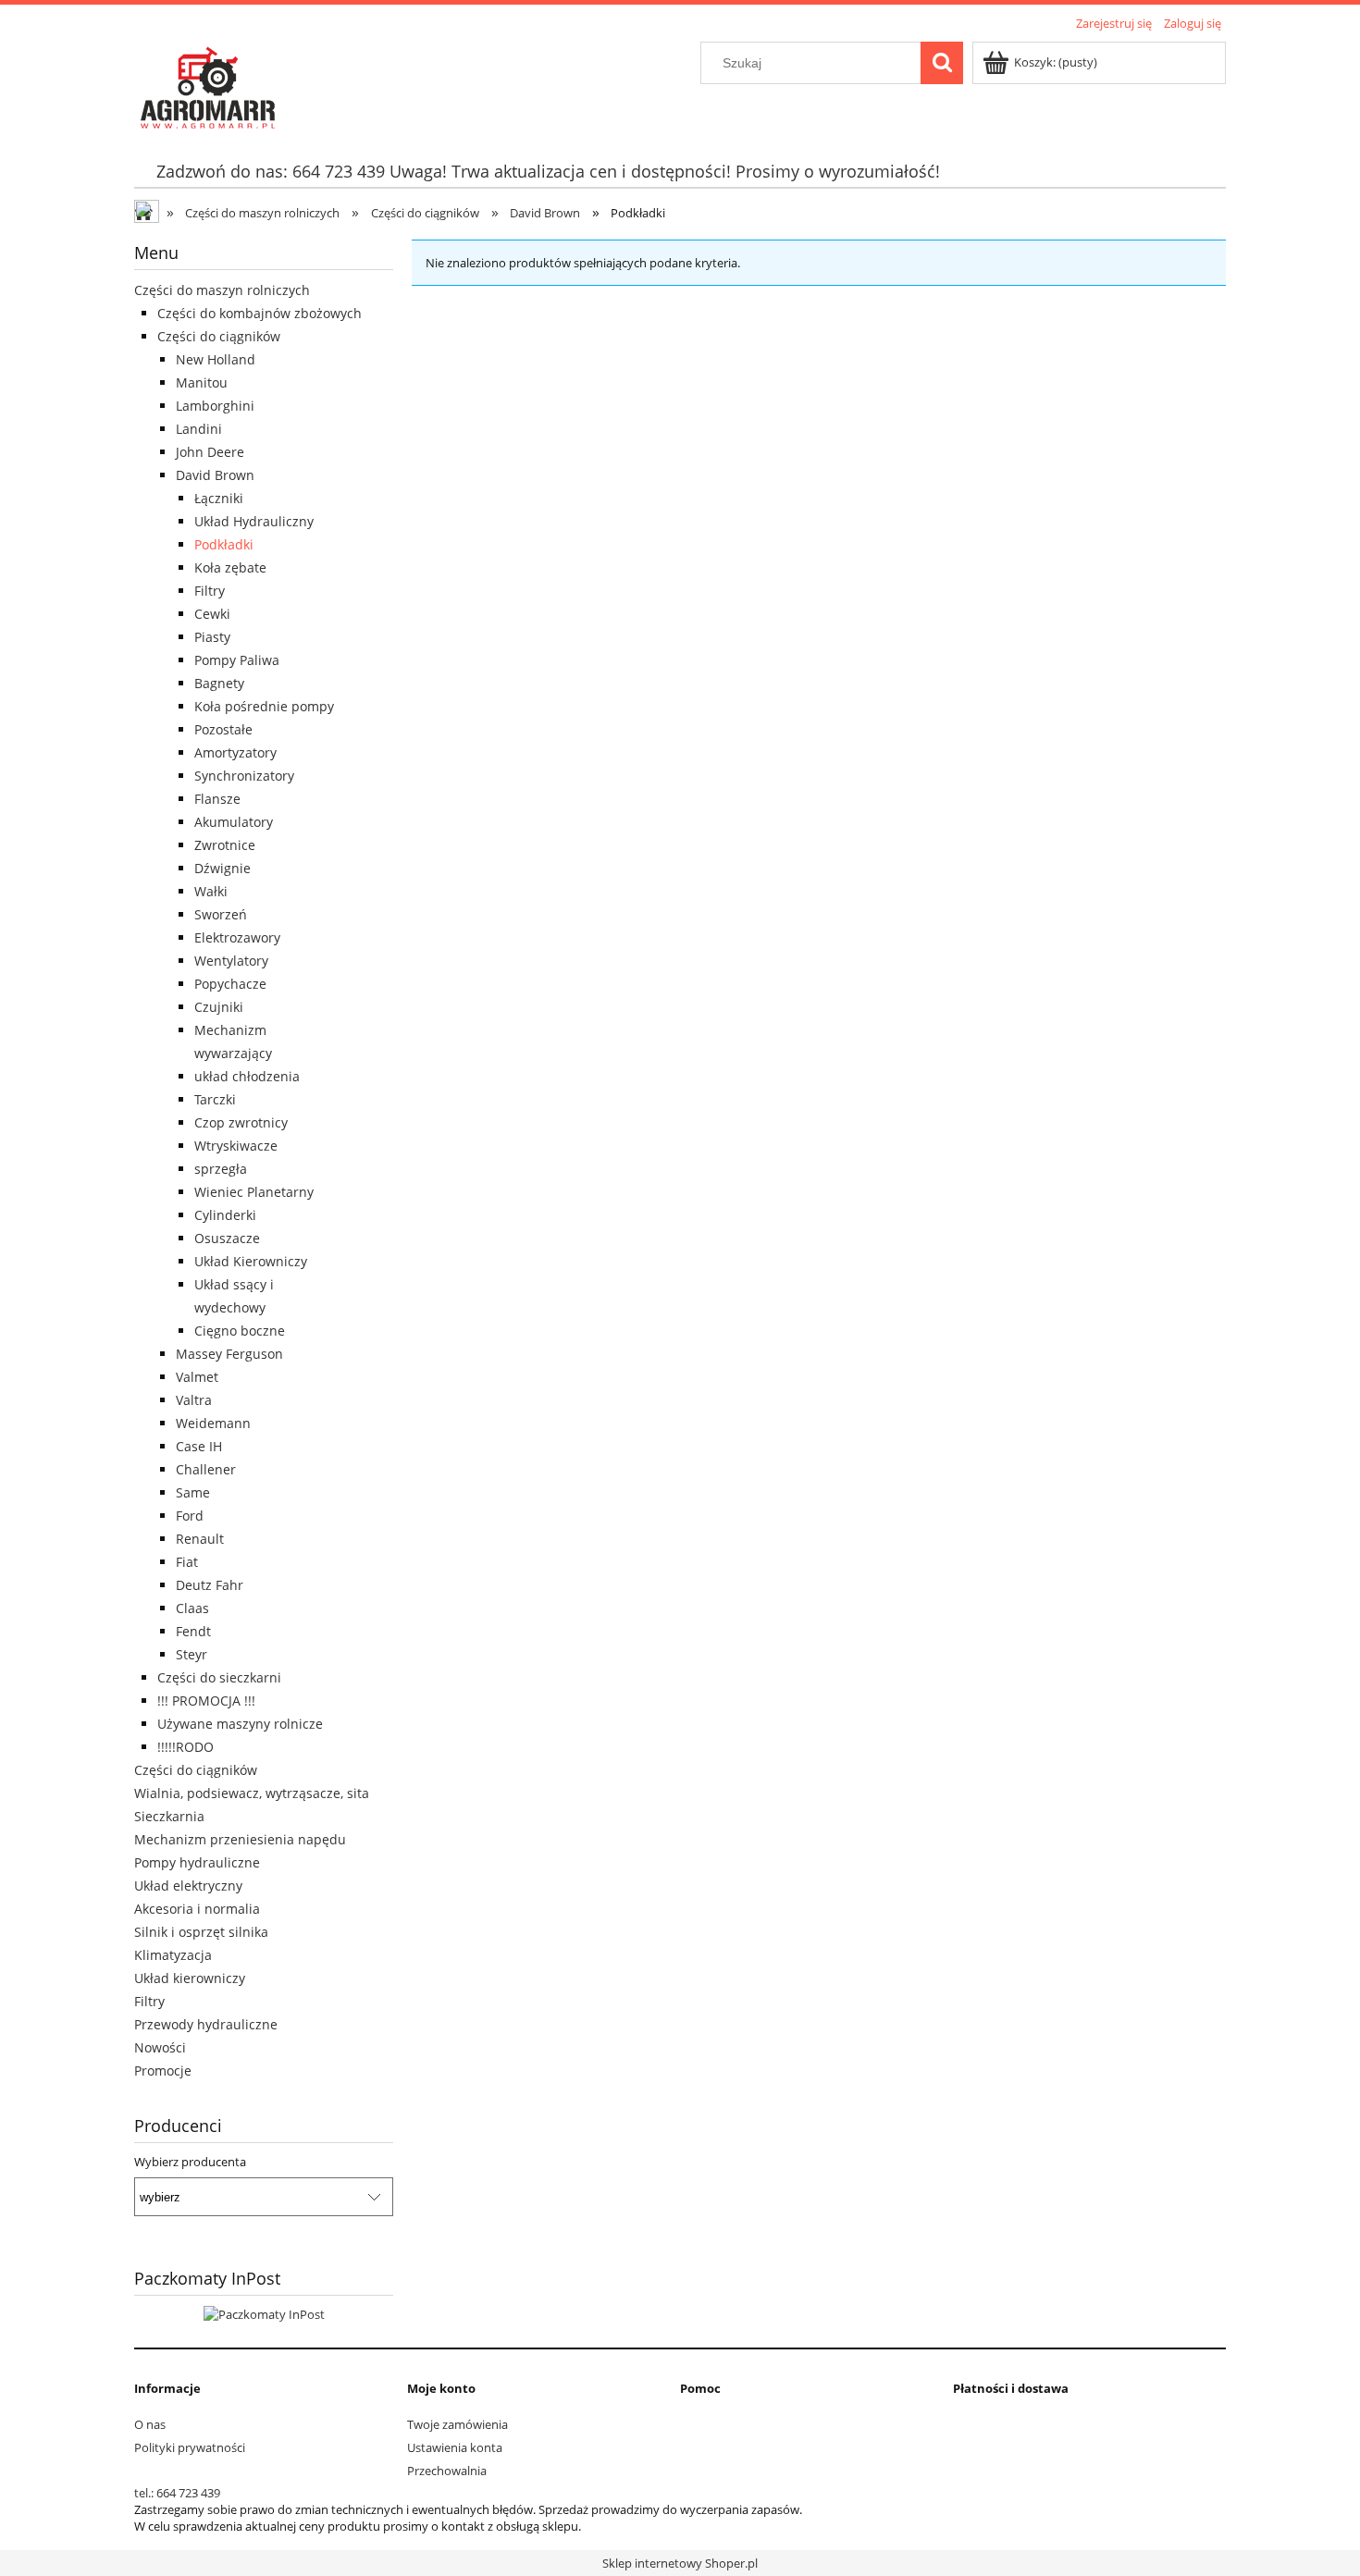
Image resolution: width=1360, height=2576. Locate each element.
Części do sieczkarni (219, 1677)
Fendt (193, 1631)
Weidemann (213, 1423)
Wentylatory (231, 961)
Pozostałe (223, 729)
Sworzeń (221, 914)
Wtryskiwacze (236, 1146)
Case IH (199, 1446)
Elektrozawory (237, 937)
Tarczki (215, 1099)
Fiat (187, 1562)
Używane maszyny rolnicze (240, 1724)
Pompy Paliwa (237, 660)
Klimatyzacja (173, 1955)
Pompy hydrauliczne (197, 1862)
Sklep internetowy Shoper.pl (680, 2563)
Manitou (202, 382)
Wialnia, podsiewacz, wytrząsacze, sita (252, 1793)
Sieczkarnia (169, 1816)
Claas (192, 1608)
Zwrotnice (225, 845)
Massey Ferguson (229, 1354)
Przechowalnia (447, 2471)
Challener (206, 1469)
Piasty (212, 637)
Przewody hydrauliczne (206, 2024)
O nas (150, 2424)
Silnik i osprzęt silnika (201, 1932)
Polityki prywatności (190, 2447)
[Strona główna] (206, 84)
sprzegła (221, 1169)
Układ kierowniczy (190, 1978)
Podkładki (224, 544)
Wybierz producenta (190, 2162)
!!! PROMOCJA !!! (206, 1701)
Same (193, 1492)
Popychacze (230, 984)
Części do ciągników (219, 336)
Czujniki (219, 1007)
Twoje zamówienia (457, 2424)
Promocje (163, 2071)
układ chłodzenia (247, 1076)
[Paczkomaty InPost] (264, 2313)
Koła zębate (230, 567)
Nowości (160, 2047)
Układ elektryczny (188, 1886)
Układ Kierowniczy (251, 1261)
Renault (200, 1539)
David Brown (215, 475)
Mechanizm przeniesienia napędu (240, 1839)
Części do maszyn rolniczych (222, 290)
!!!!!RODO (185, 1747)
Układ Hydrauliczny (254, 521)
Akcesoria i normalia (197, 1909)
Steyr (192, 1654)
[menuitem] (548, 172)
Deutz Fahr (210, 1585)
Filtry (210, 591)
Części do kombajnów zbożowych (260, 313)
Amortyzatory (235, 752)
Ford (190, 1516)
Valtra (194, 1400)
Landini (199, 429)
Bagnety (219, 683)
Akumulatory (234, 822)
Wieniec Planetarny (254, 1192)
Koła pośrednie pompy (264, 706)
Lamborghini (215, 406)
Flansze (217, 799)
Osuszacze (227, 1238)
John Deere (210, 452)
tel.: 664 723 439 (177, 2493)
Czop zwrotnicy (241, 1122)
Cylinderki (225, 1215)
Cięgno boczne (240, 1331)
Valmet (197, 1377)
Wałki (211, 891)
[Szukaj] (942, 63)
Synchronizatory (244, 776)
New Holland (216, 359)
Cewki (212, 614)
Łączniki (219, 498)
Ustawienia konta (455, 2447)
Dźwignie (223, 868)
